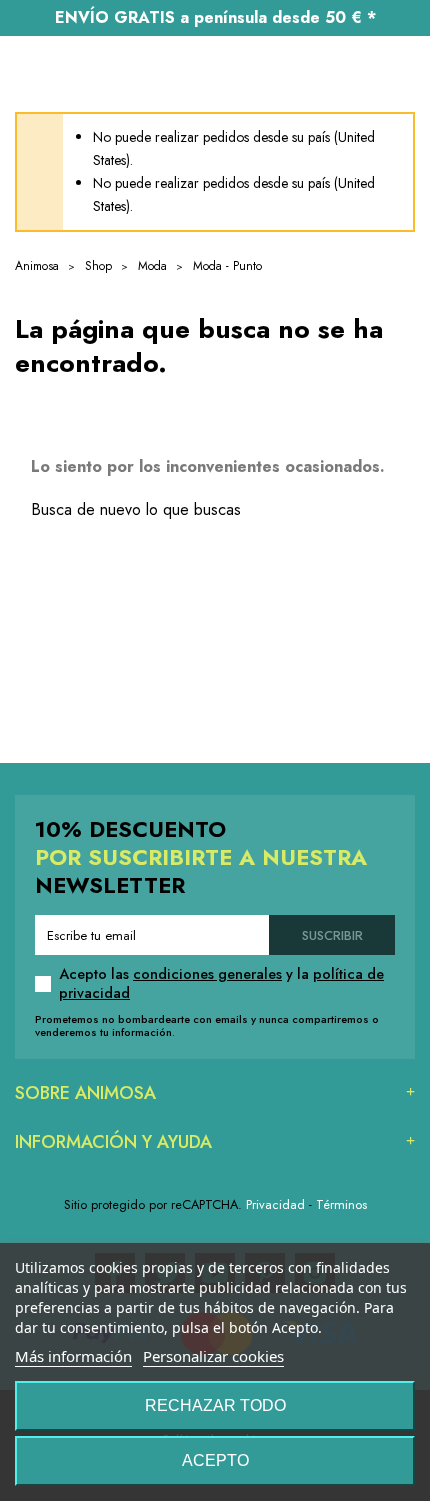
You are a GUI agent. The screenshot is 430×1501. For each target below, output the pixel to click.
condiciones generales (207, 974)
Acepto (215, 1460)
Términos (341, 1204)
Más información (73, 1356)
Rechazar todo (215, 1405)
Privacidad (275, 1204)
